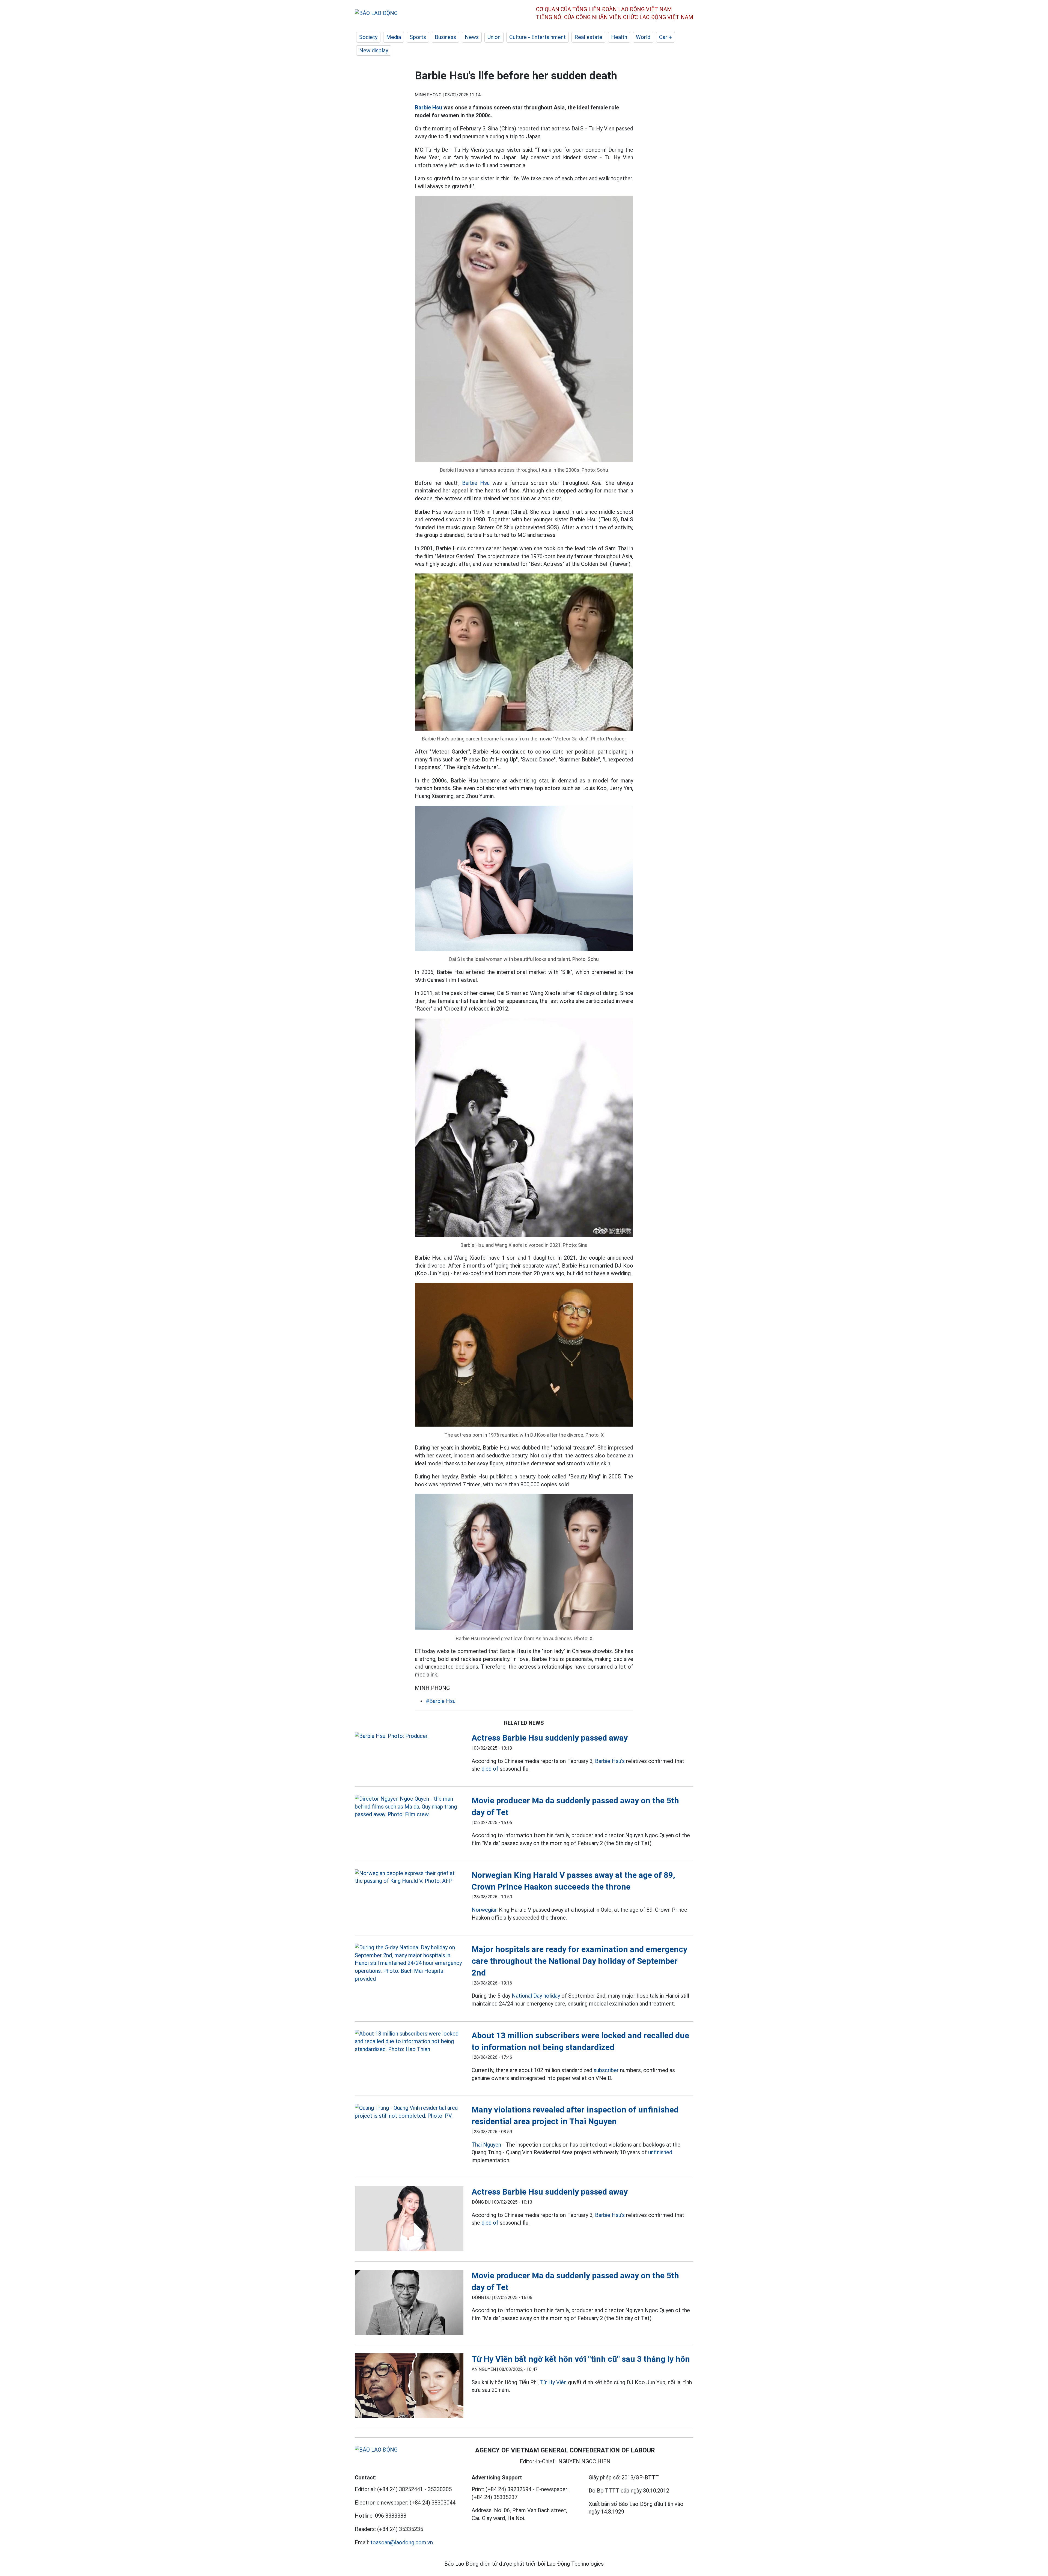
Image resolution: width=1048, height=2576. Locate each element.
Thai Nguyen (486, 2145)
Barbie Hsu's (610, 1761)
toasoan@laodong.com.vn (402, 2542)
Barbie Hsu (428, 107)
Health (619, 37)
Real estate (588, 37)
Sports (418, 37)
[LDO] (409, 1736)
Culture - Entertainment (538, 37)
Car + (666, 37)
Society (368, 37)
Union (494, 37)
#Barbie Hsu (441, 1701)
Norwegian (485, 1910)
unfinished (660, 2152)
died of (490, 1769)
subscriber (606, 2070)
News (472, 37)
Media (394, 37)
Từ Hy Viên (553, 2382)
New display (374, 50)
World (643, 37)
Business (445, 37)
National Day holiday (536, 1996)
